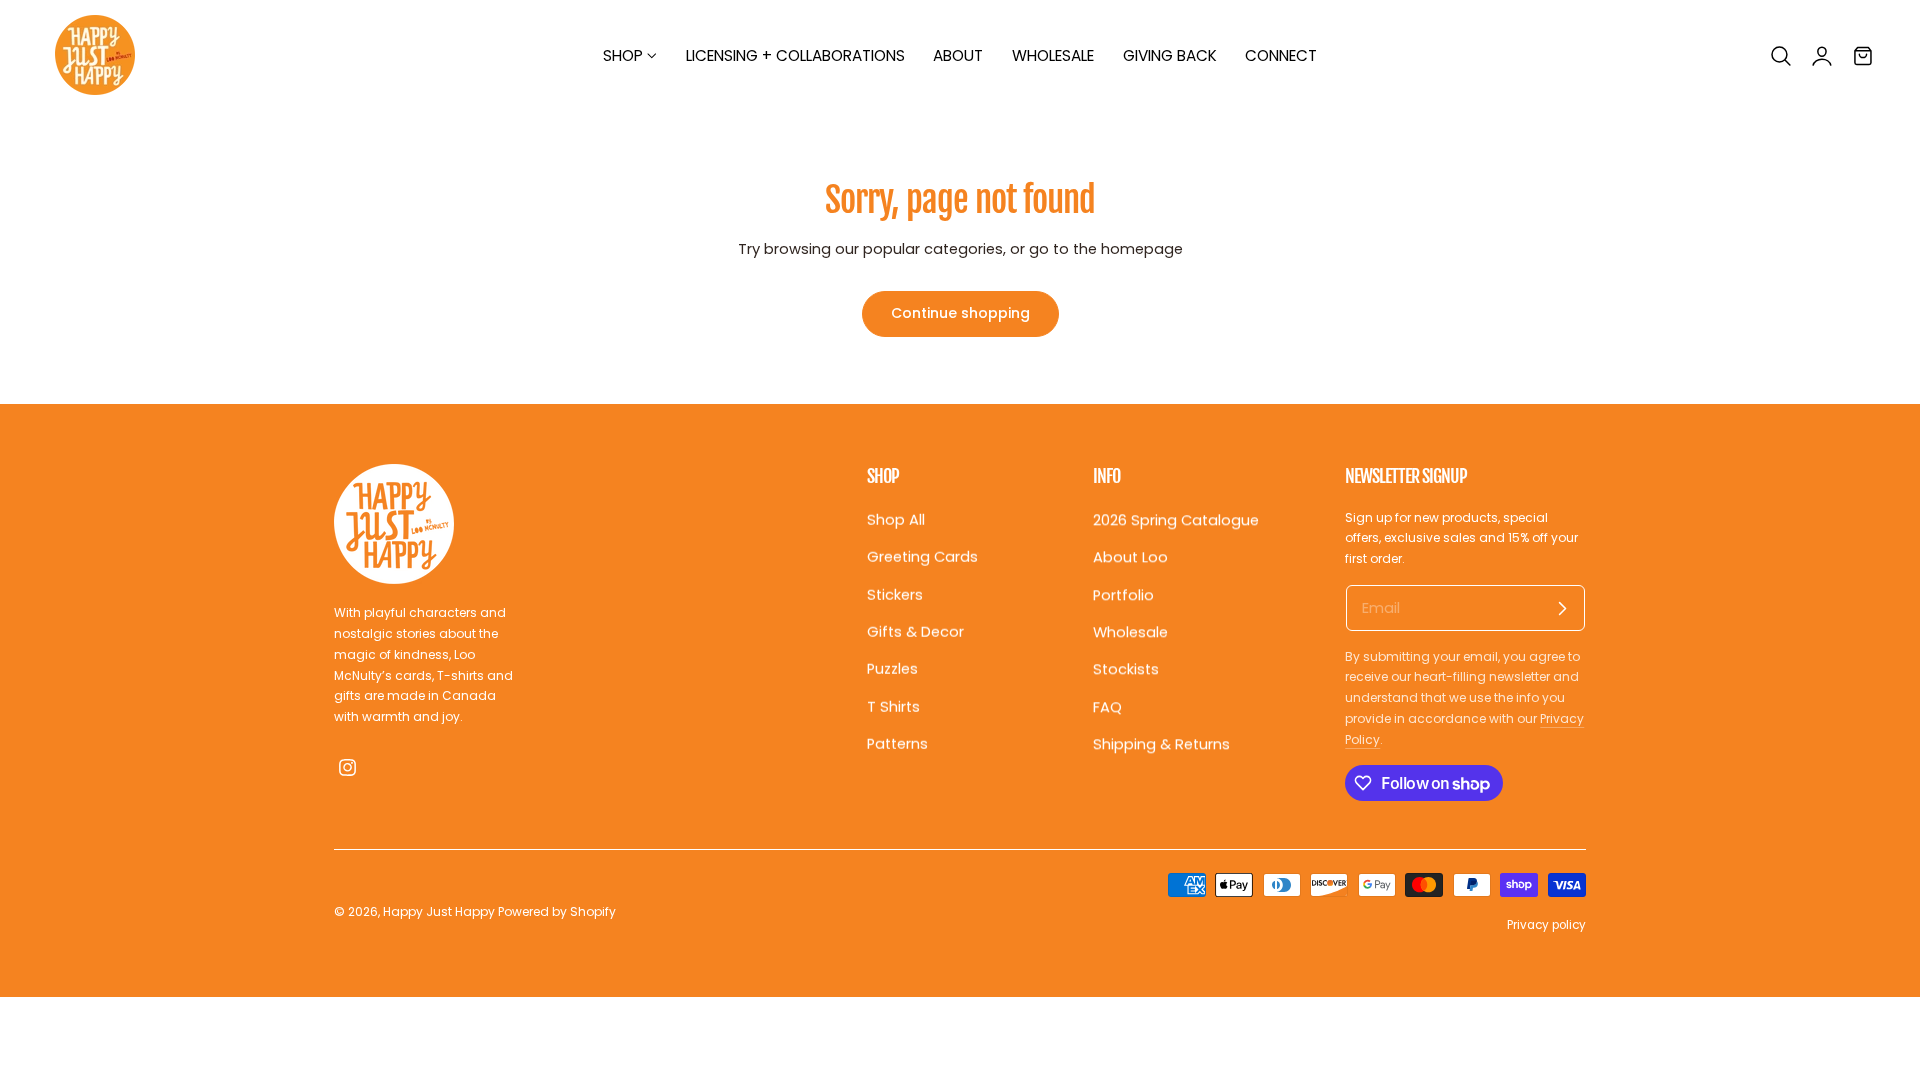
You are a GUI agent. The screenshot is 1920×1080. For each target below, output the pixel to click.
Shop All (896, 520)
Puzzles (892, 669)
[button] (1781, 56)
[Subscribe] (1562, 608)
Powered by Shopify (557, 911)
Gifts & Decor (915, 632)
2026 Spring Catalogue (1176, 520)
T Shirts (893, 706)
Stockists (1126, 669)
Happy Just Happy (439, 911)
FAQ (1107, 706)
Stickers (895, 594)
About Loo (1130, 557)
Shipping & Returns (1161, 744)
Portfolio (1123, 594)
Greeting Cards (922, 557)
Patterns (897, 744)
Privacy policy (1546, 925)
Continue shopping (960, 313)
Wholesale (1130, 632)
